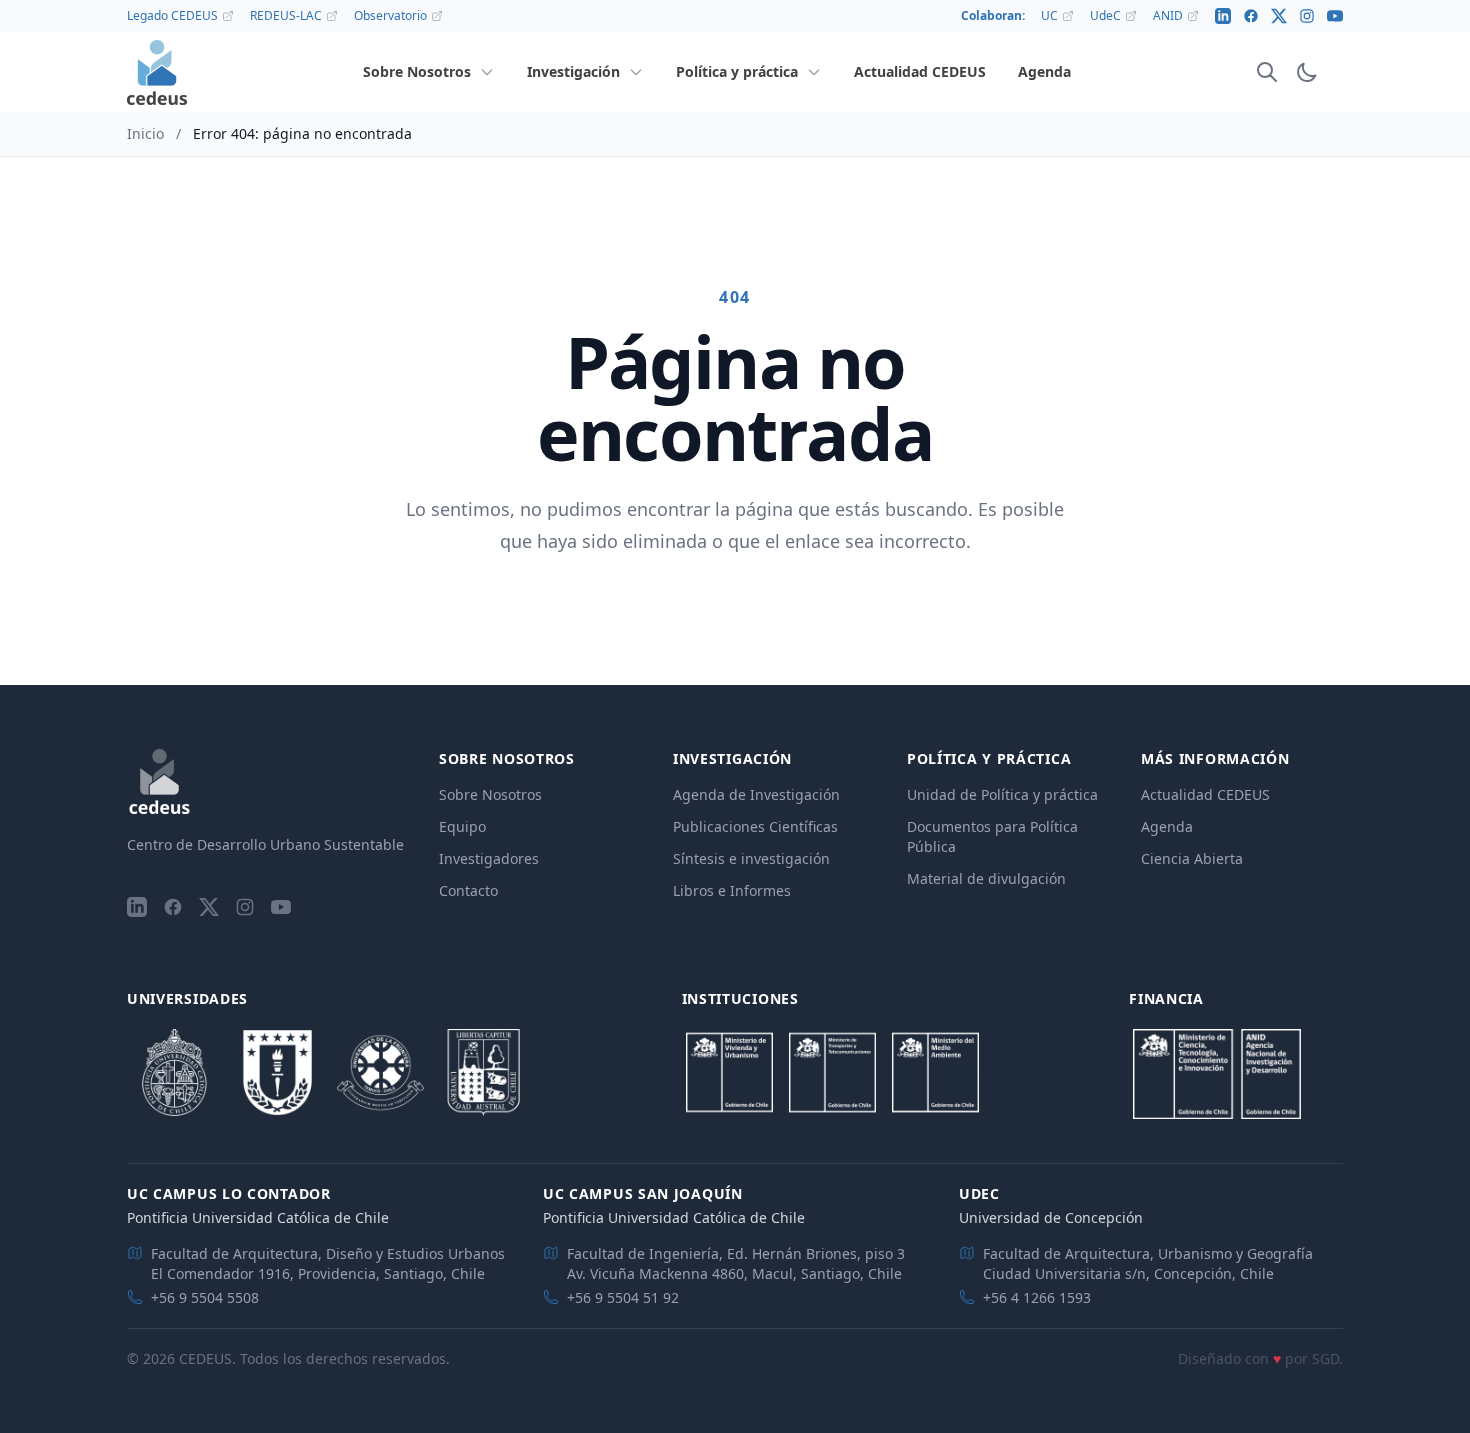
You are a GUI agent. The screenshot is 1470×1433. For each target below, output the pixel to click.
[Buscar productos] (1267, 72)
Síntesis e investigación (751, 858)
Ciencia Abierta (1192, 858)
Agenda (1167, 826)
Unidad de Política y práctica (1002, 794)
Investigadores (489, 858)
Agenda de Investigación (756, 794)
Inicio (145, 133)
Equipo (462, 826)
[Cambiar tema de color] (1307, 72)
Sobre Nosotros (490, 794)
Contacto (468, 890)
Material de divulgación (986, 878)
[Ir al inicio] (157, 72)
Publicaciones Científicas (755, 826)
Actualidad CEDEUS (1205, 794)
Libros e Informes (732, 890)
